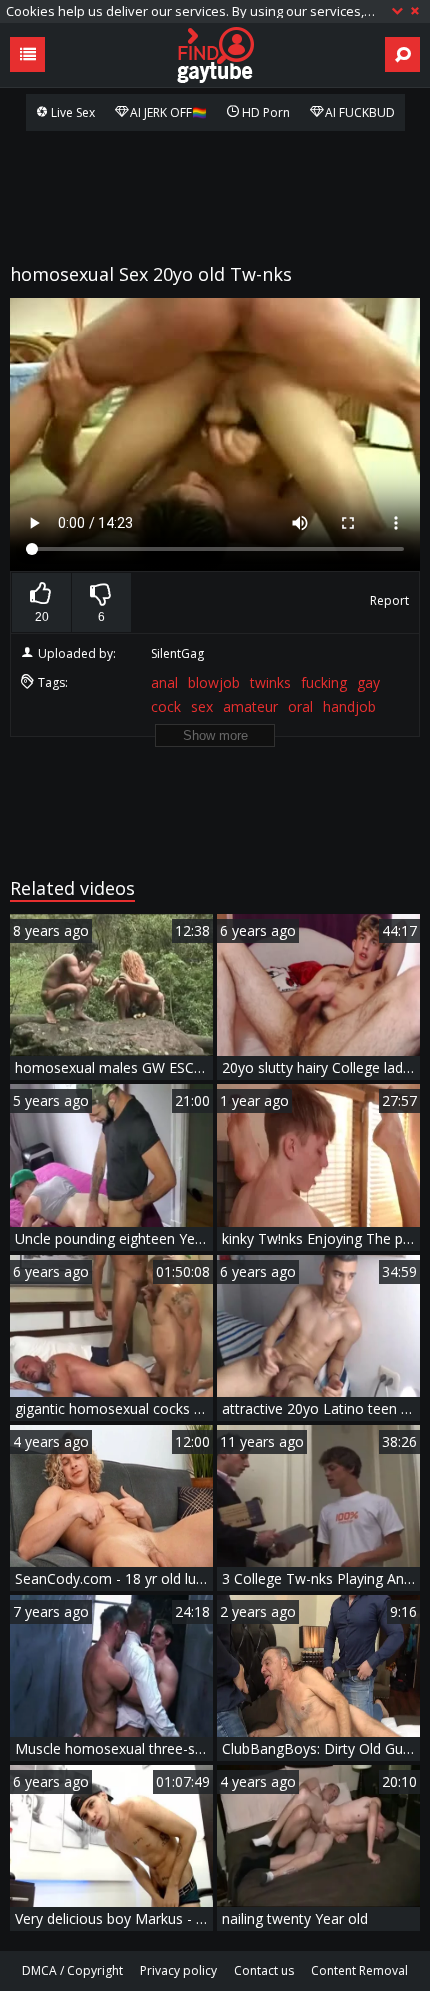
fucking (324, 682)
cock (166, 706)
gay (368, 682)
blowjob (214, 682)
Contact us (264, 1970)
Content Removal (359, 1970)
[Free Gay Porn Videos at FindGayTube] (215, 55)
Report (389, 600)
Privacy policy (178, 1970)
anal (164, 682)
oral (300, 706)
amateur (250, 706)
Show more (215, 735)
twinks (270, 682)
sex (202, 706)
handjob (349, 706)
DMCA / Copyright (72, 1970)
